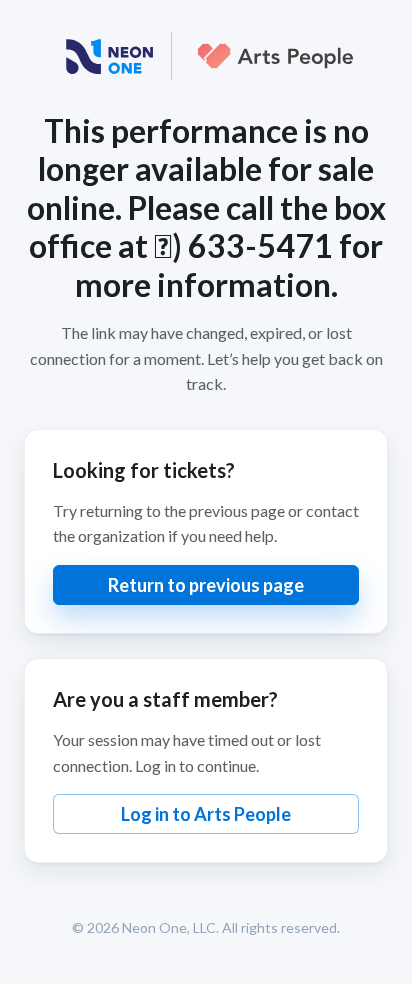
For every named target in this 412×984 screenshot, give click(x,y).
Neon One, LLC (169, 927)
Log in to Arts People (206, 814)
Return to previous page (206, 585)
